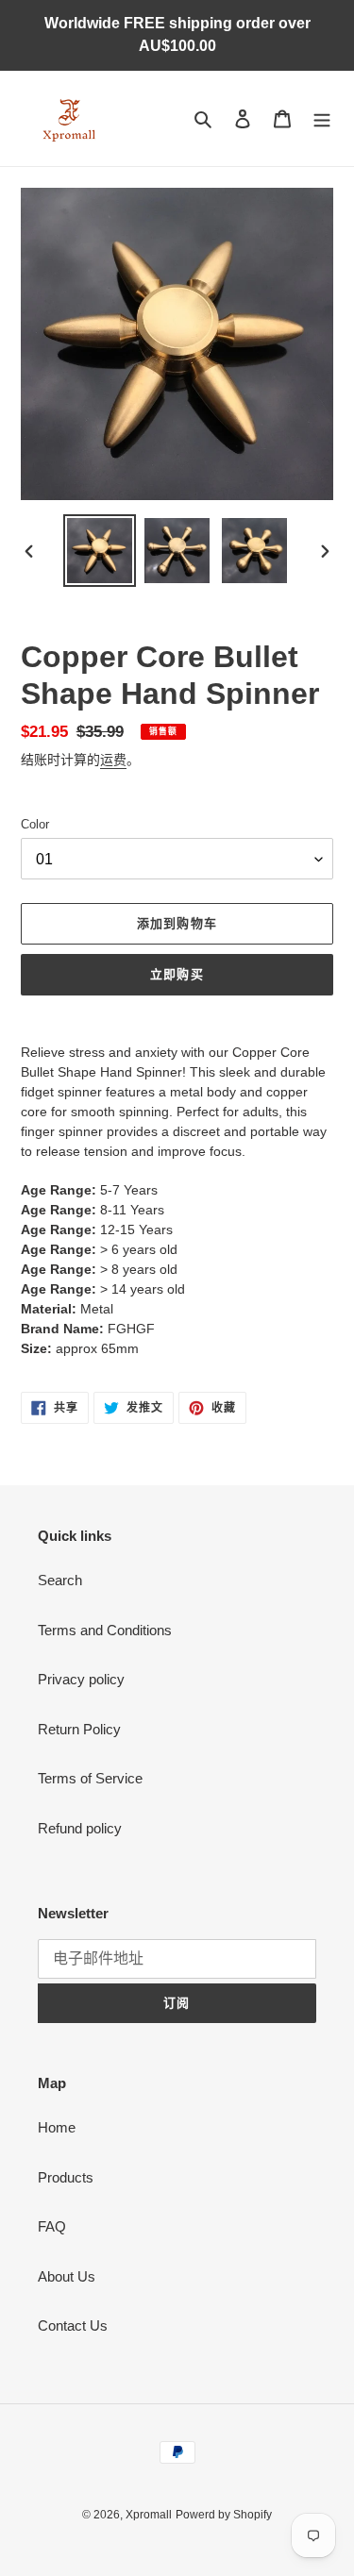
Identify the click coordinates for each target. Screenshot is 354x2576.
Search (60, 1580)
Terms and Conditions (105, 1630)
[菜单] (322, 118)
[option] (100, 551)
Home (57, 2127)
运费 (113, 760)
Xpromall (149, 2515)
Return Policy (79, 1729)
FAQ (52, 2226)
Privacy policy (81, 1679)
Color (35, 824)
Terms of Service (90, 1778)
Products (66, 2177)
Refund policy (80, 1828)
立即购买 (177, 974)
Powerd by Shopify (224, 2515)
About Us (67, 2276)
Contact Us (73, 2325)
